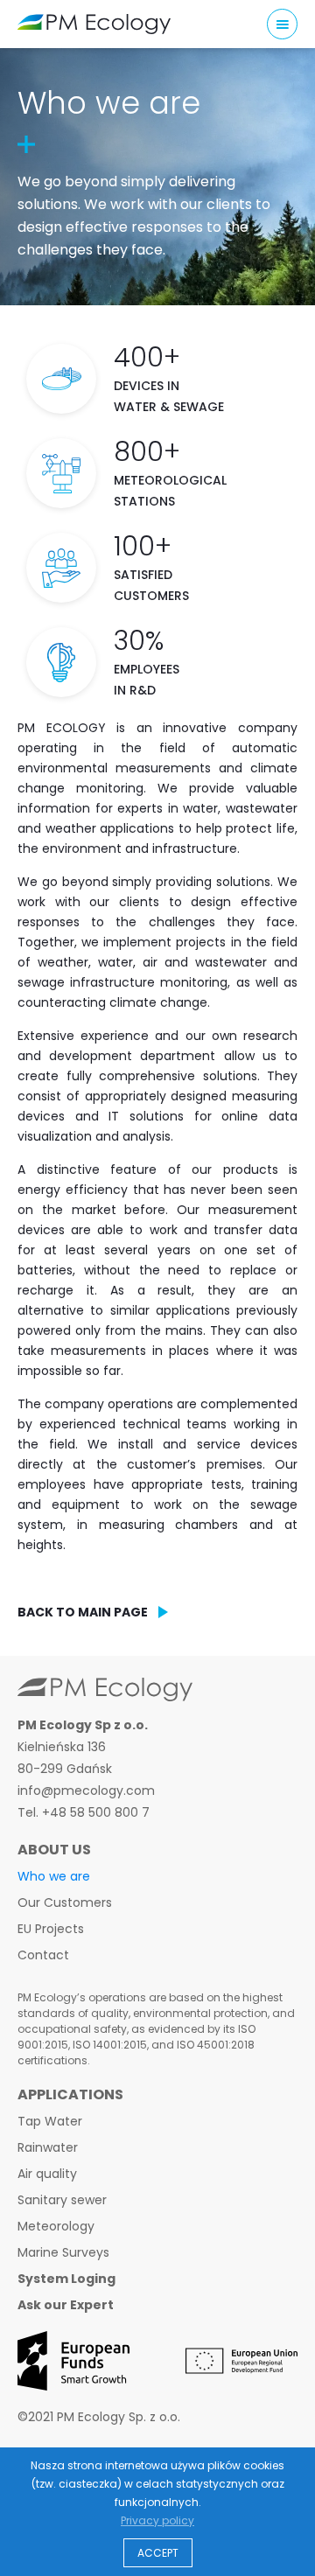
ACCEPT (158, 2553)
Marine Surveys (63, 2252)
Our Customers (65, 1902)
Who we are (54, 1876)
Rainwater (48, 2147)
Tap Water (50, 2121)
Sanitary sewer (62, 2200)
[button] (282, 24)
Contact (43, 1955)
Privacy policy (157, 2520)
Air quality (47, 2174)
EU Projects (51, 1929)
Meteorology (56, 2226)
